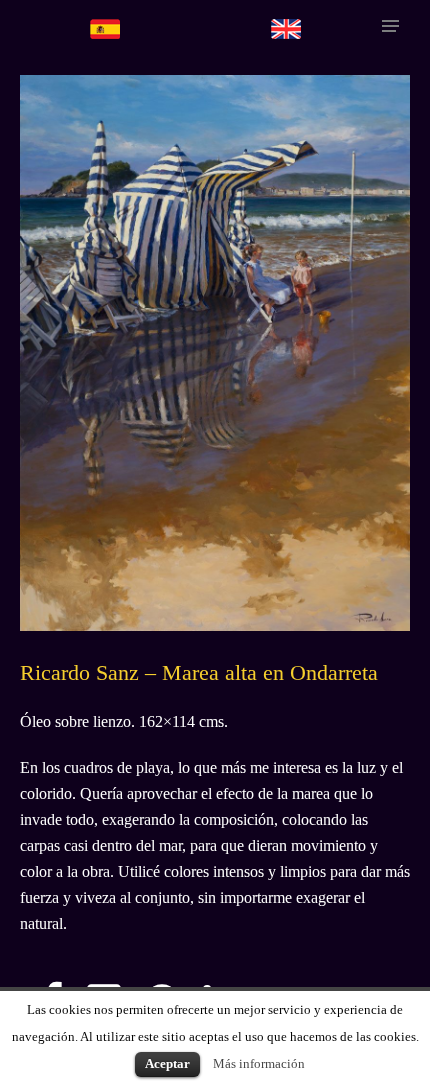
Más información (259, 1063)
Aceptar (167, 1063)
